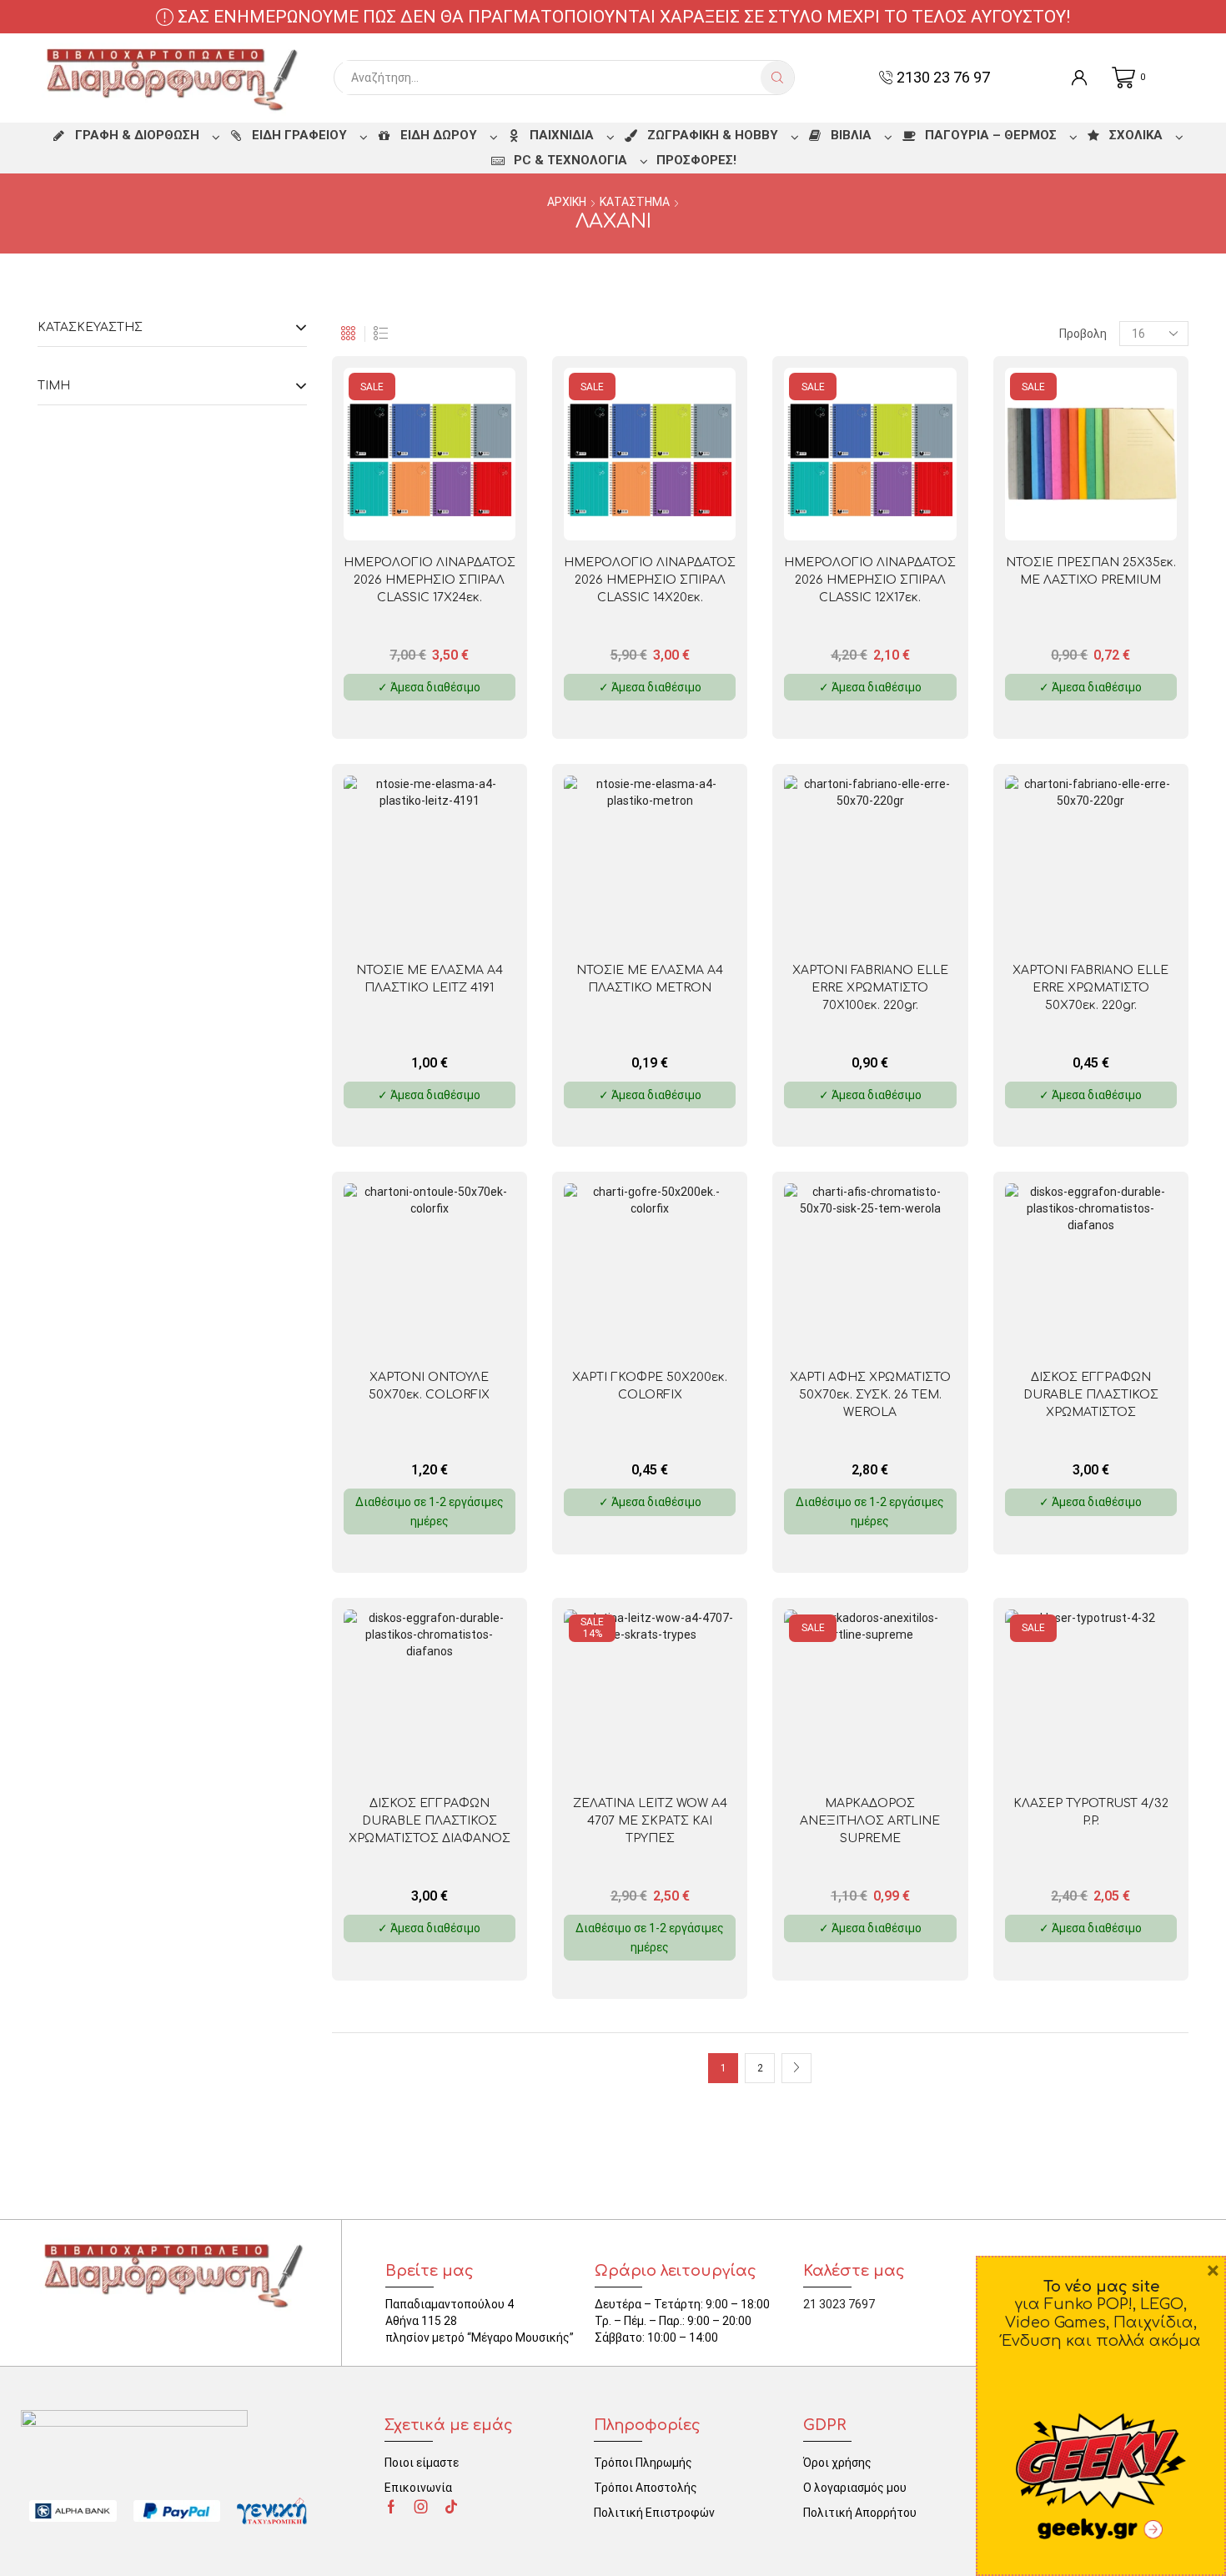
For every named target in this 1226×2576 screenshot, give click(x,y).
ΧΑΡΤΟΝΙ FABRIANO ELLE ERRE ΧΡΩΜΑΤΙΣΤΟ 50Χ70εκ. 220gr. (1090, 988)
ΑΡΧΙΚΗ (567, 202)
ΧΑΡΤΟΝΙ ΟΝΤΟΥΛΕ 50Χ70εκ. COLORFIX (429, 1386)
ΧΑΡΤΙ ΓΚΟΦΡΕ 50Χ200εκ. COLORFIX (650, 1386)
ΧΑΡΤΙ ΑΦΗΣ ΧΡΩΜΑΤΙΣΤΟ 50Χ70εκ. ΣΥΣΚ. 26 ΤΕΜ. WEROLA (870, 1395)
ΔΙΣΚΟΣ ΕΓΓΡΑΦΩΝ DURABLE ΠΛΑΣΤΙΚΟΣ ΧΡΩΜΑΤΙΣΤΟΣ (1091, 1395)
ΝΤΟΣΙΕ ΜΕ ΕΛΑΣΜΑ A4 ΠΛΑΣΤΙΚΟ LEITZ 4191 (430, 979)
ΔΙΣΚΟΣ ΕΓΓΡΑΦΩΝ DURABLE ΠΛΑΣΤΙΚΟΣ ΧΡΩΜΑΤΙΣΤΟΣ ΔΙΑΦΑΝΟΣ (430, 1821)
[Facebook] (391, 2507)
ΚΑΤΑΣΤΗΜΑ (635, 202)
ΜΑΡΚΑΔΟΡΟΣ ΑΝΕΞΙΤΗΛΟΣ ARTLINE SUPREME (870, 1821)
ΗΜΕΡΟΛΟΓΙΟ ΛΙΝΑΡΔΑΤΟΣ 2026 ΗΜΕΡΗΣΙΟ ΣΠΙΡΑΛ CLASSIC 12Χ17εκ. (870, 580)
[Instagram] (421, 2507)
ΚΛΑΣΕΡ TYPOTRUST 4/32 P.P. (1091, 1812)
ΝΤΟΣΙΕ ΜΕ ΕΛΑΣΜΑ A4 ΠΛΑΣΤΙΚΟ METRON (650, 979)
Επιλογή (464, 513)
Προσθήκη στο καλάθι (684, 1755)
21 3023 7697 (839, 2304)
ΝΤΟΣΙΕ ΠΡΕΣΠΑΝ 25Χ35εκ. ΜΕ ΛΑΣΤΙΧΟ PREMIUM (1091, 571)
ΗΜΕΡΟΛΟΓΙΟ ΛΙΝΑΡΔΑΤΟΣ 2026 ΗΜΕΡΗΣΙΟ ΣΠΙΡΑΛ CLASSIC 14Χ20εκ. (650, 580)
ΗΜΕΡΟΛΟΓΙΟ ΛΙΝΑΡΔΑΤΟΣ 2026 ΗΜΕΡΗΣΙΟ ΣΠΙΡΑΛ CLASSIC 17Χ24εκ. (430, 580)
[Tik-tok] (451, 2507)
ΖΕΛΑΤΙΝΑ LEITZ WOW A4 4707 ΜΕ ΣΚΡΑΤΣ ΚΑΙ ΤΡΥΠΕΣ (650, 1821)
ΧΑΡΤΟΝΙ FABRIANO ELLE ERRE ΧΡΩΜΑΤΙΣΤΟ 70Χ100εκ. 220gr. (870, 988)
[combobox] (552, 78)
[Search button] (777, 78)
